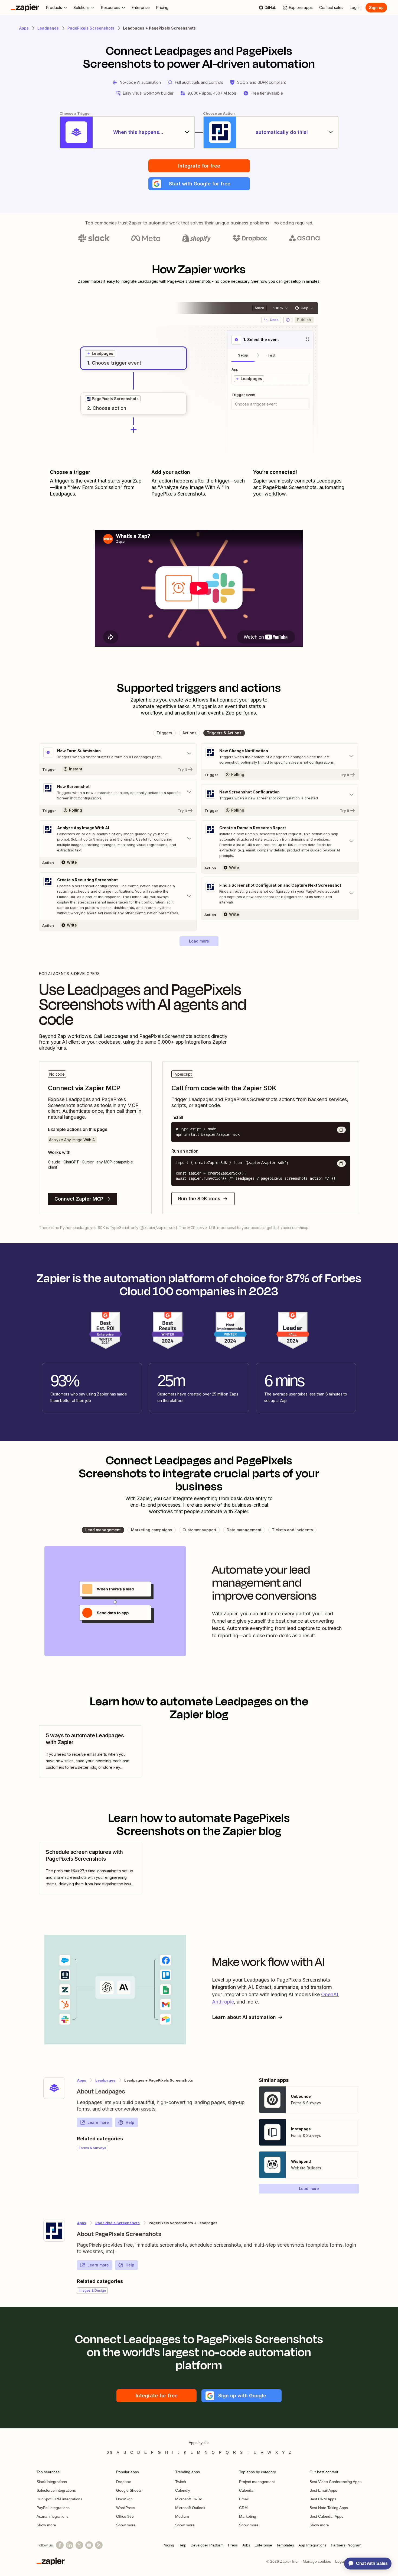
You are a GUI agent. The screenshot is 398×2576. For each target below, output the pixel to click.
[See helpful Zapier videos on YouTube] (89, 2545)
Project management (257, 2482)
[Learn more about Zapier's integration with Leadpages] (54, 2088)
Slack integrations (52, 2482)
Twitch (181, 2482)
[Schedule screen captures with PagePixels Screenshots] (90, 1868)
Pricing (168, 2545)
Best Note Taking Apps (329, 2508)
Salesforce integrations (56, 2490)
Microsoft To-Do (189, 2499)
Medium (182, 2516)
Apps (24, 28)
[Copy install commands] (341, 1130)
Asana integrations (53, 2516)
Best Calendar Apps (326, 2516)
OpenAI (330, 1994)
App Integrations (312, 2545)
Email (244, 2499)
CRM (243, 2508)
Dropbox (123, 2482)
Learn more (98, 2122)
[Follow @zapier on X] (79, 2545)
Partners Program (346, 2545)
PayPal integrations (53, 2508)
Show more (46, 2525)
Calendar (247, 2490)
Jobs (246, 2545)
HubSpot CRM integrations (59, 2499)
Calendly (183, 2490)
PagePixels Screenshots (91, 28)
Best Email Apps (323, 2490)
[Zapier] (25, 8)
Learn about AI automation (244, 2017)
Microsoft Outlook (190, 2508)
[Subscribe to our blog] (99, 2545)
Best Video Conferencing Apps (335, 2482)
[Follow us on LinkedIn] (70, 2545)
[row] (100, 353)
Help (130, 2122)
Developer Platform (207, 2545)
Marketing (248, 2516)
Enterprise (263, 2545)
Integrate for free (199, 166)
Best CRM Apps (323, 2499)
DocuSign (124, 2499)
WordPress (126, 2508)
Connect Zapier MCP (79, 1199)
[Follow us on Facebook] (60, 2545)
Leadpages (48, 28)
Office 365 (125, 2516)
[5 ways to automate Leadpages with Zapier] (90, 1751)
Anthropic (223, 2002)
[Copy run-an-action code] (341, 1163)
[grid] (100, 353)
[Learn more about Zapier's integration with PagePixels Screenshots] (54, 2231)
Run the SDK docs (199, 1199)
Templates (285, 2545)
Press (233, 2545)
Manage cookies (317, 2561)
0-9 (110, 2452)
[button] (199, 184)
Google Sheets (129, 2490)
